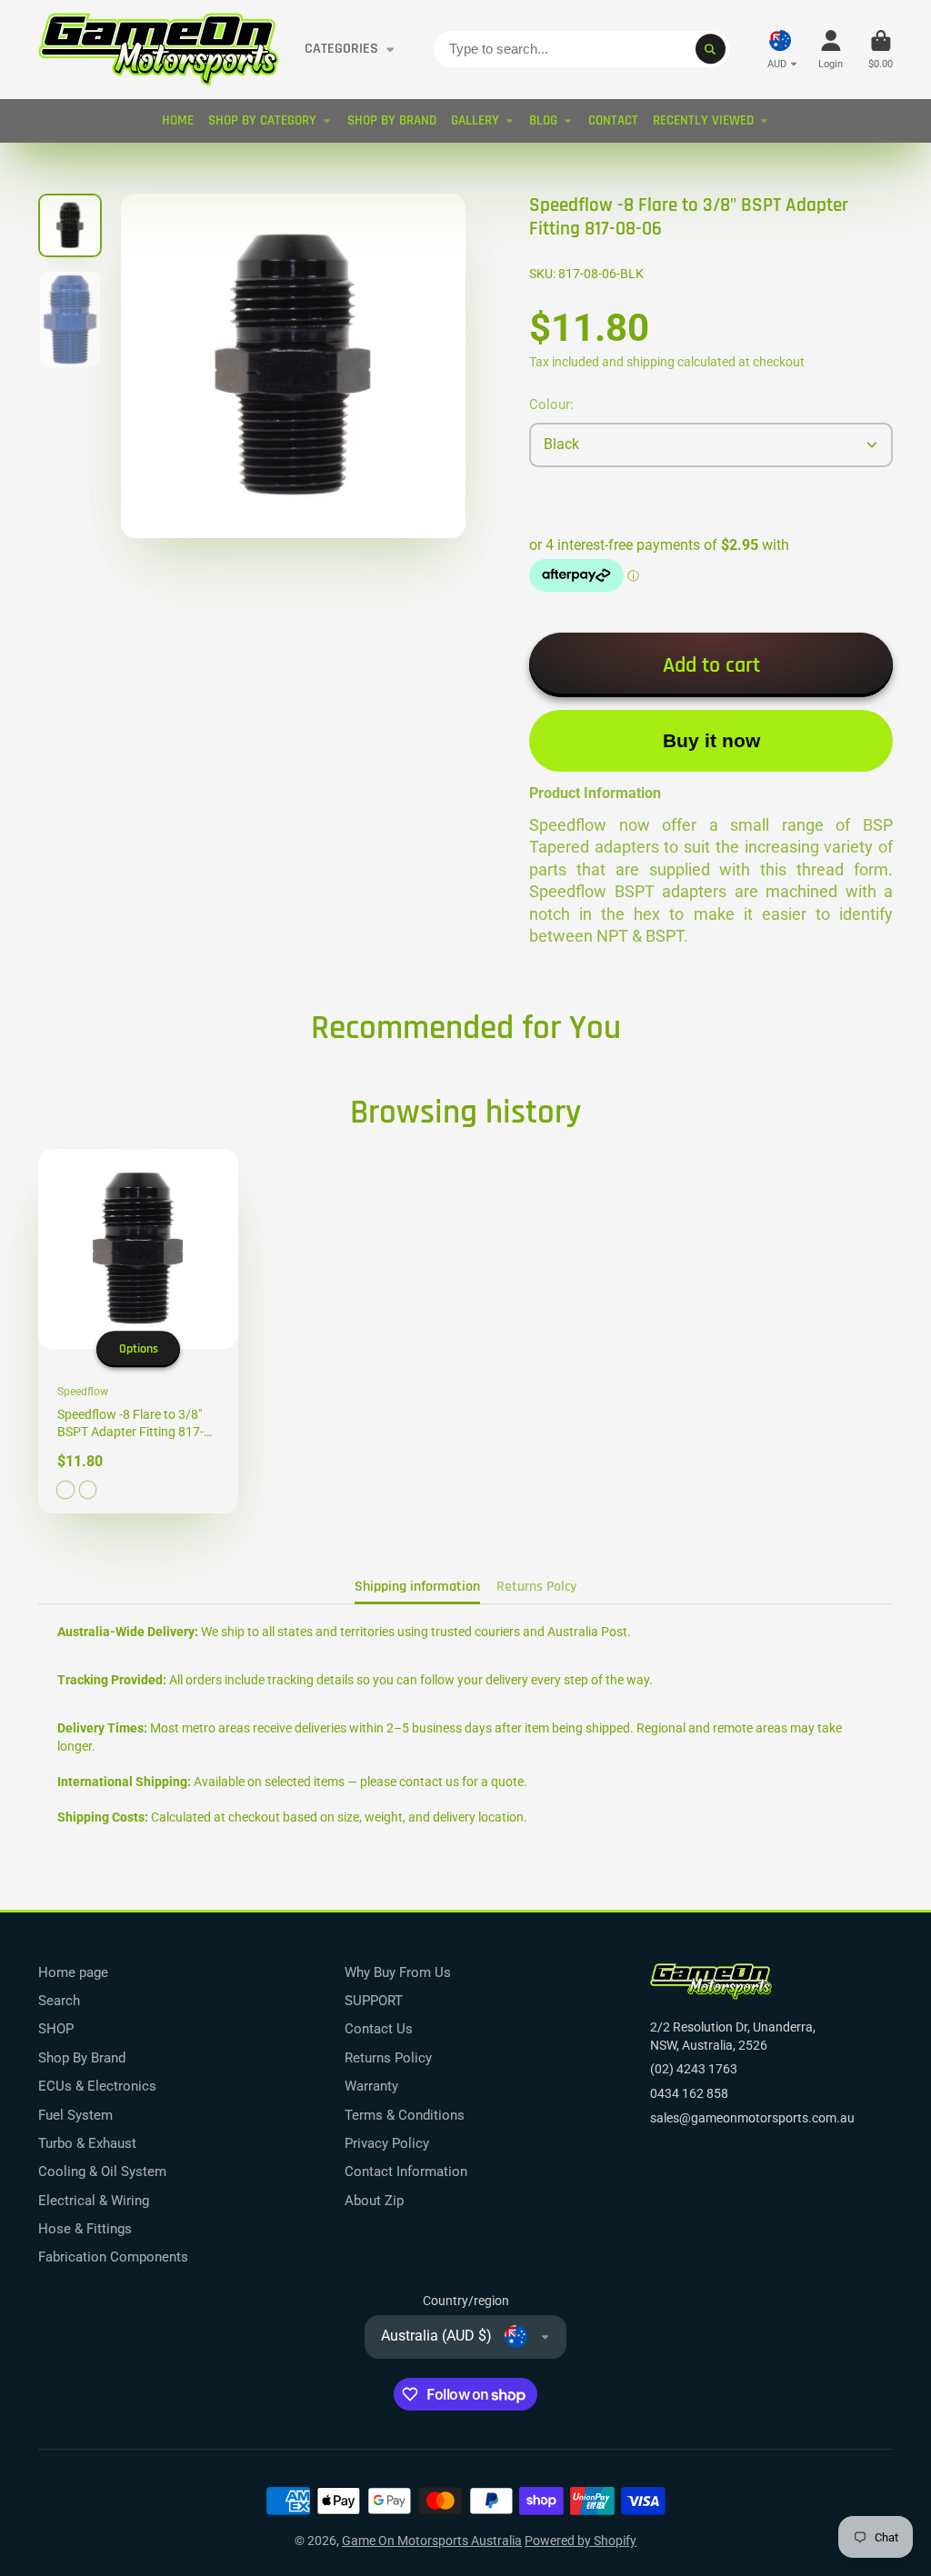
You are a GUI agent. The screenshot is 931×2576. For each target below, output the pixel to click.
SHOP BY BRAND (392, 120)
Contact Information (406, 2172)
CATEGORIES (341, 49)
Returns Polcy (536, 1587)
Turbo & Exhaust (87, 2143)
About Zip (374, 2201)
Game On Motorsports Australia (432, 2541)
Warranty (371, 2086)
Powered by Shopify (581, 2541)
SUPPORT (374, 2001)
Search (59, 2001)
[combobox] (581, 49)
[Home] (159, 50)
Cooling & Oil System (102, 2172)
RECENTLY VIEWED (703, 120)
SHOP (56, 2029)
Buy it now (711, 740)
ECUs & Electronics (97, 2086)
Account (831, 50)
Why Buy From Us (398, 1972)
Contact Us (379, 2029)
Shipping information (417, 1587)
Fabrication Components (113, 2257)
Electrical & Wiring (94, 2201)
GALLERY (475, 120)
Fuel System (75, 2115)
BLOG (543, 120)
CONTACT (613, 120)
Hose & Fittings (85, 2229)
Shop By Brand (82, 2058)
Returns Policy (388, 2058)
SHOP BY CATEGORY (262, 120)
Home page (73, 1972)
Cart (881, 50)
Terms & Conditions (405, 2115)
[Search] (711, 49)
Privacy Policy (387, 2143)
